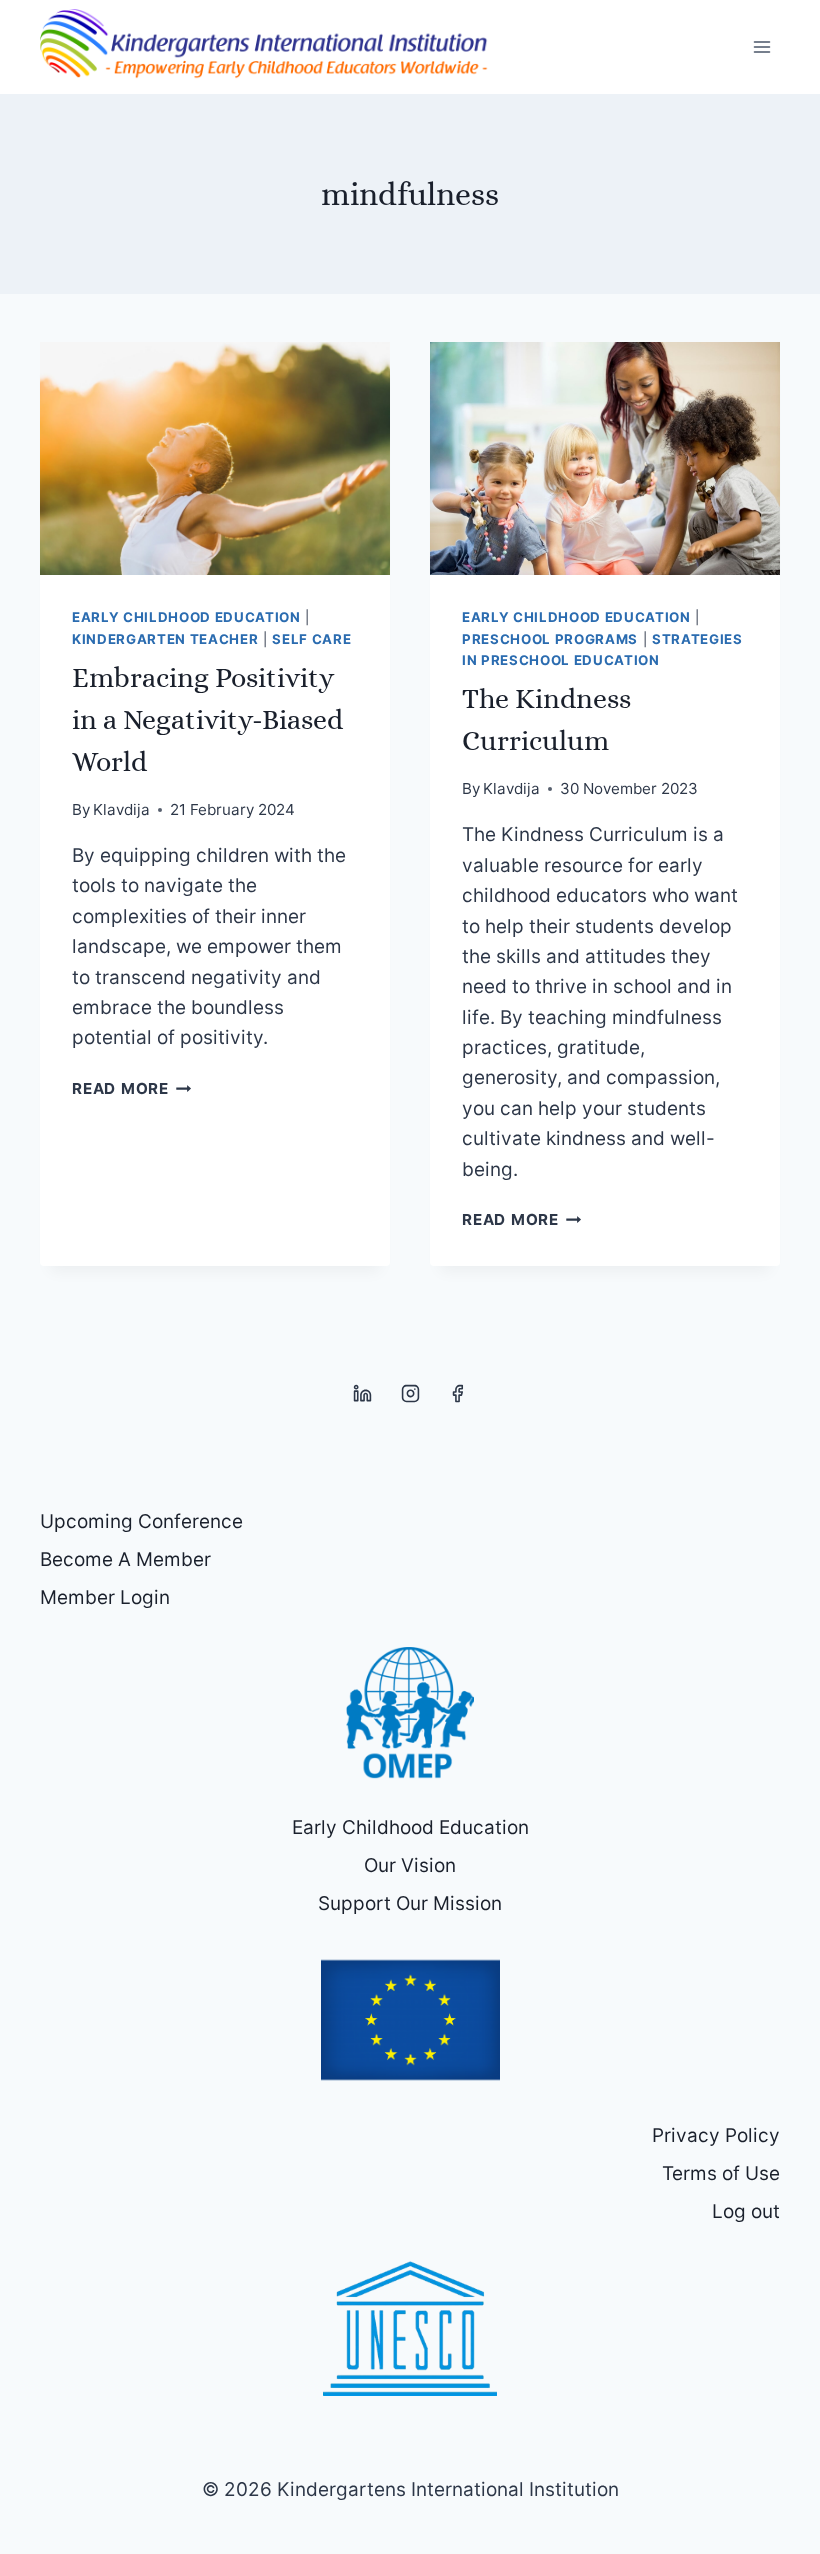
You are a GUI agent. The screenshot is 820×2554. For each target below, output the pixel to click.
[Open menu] (761, 46)
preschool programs (550, 639)
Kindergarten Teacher (165, 639)
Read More (132, 1088)
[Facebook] (458, 1394)
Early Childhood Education (186, 617)
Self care (311, 639)
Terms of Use (721, 2173)
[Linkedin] (363, 1394)
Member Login (105, 1597)
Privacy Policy (716, 2135)
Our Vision (410, 1865)
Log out (746, 2211)
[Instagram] (410, 1394)
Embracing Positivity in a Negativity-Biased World (207, 720)
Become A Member (125, 1559)
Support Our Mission (410, 1903)
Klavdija (121, 809)
